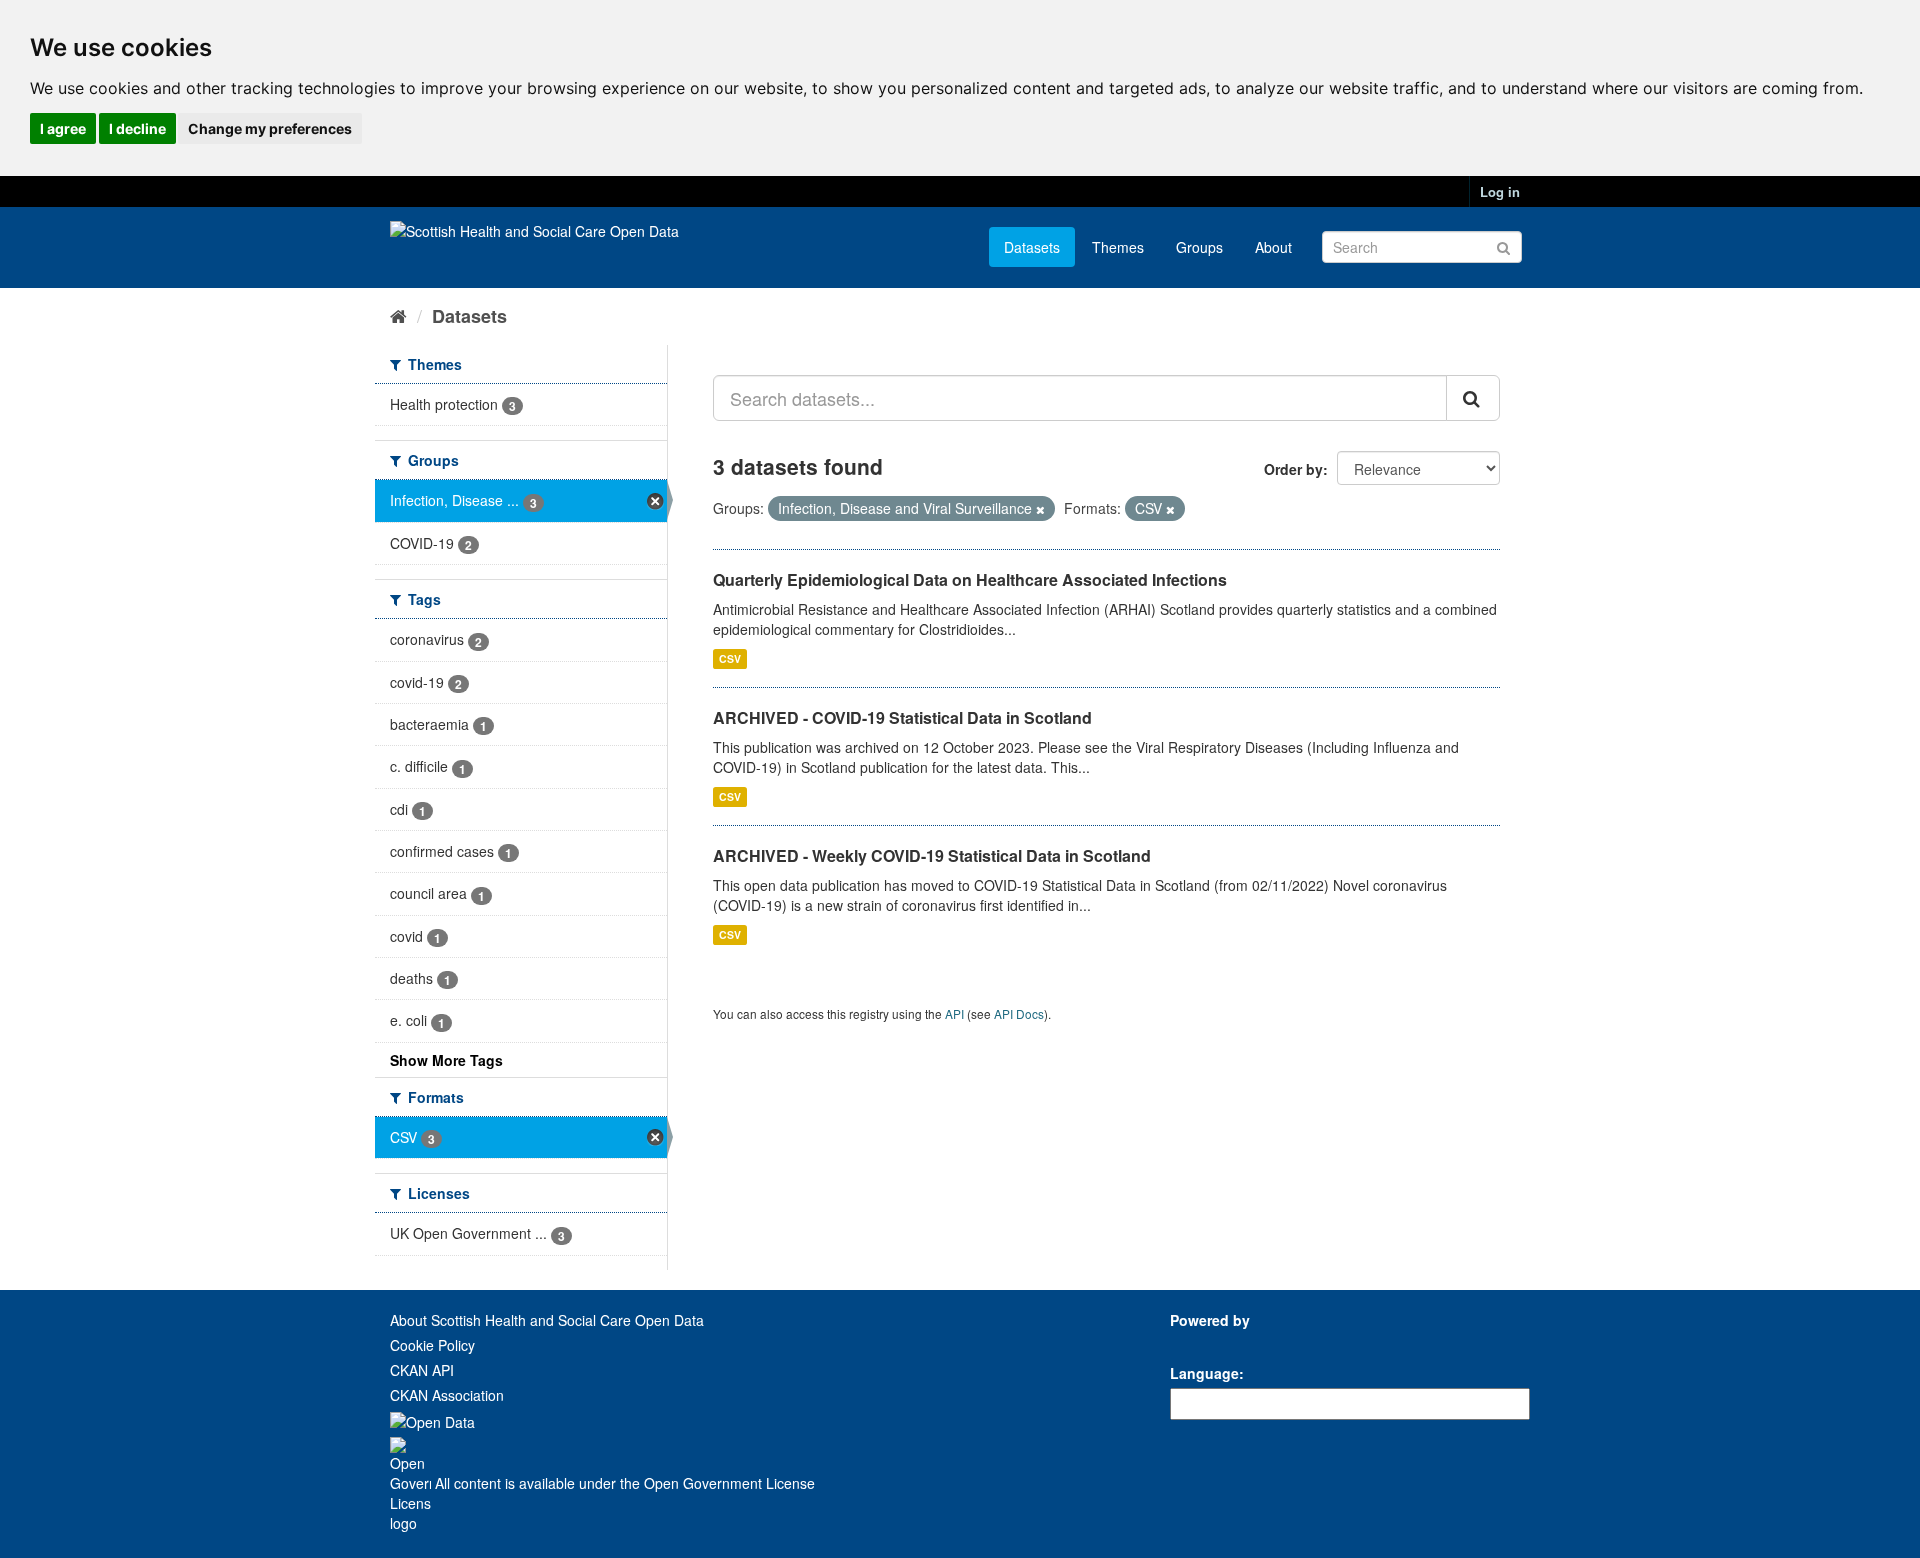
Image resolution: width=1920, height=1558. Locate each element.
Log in (1500, 191)
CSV (730, 658)
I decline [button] (137, 128)
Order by (1293, 469)
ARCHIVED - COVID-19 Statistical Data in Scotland (902, 717)
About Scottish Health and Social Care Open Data (547, 1320)
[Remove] (1040, 509)
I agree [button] (63, 128)
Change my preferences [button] (270, 128)
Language (1204, 1373)
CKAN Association (447, 1395)
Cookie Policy (432, 1345)
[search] (1473, 398)
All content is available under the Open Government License (623, 1483)
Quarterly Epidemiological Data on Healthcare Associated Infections (970, 579)
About (1273, 247)
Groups (1199, 247)
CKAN (1204, 1342)
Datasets (1032, 247)
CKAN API (422, 1370)
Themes (1118, 247)
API (954, 1013)
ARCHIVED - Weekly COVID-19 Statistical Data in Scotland (932, 855)
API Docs (1019, 1013)
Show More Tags (446, 1060)
